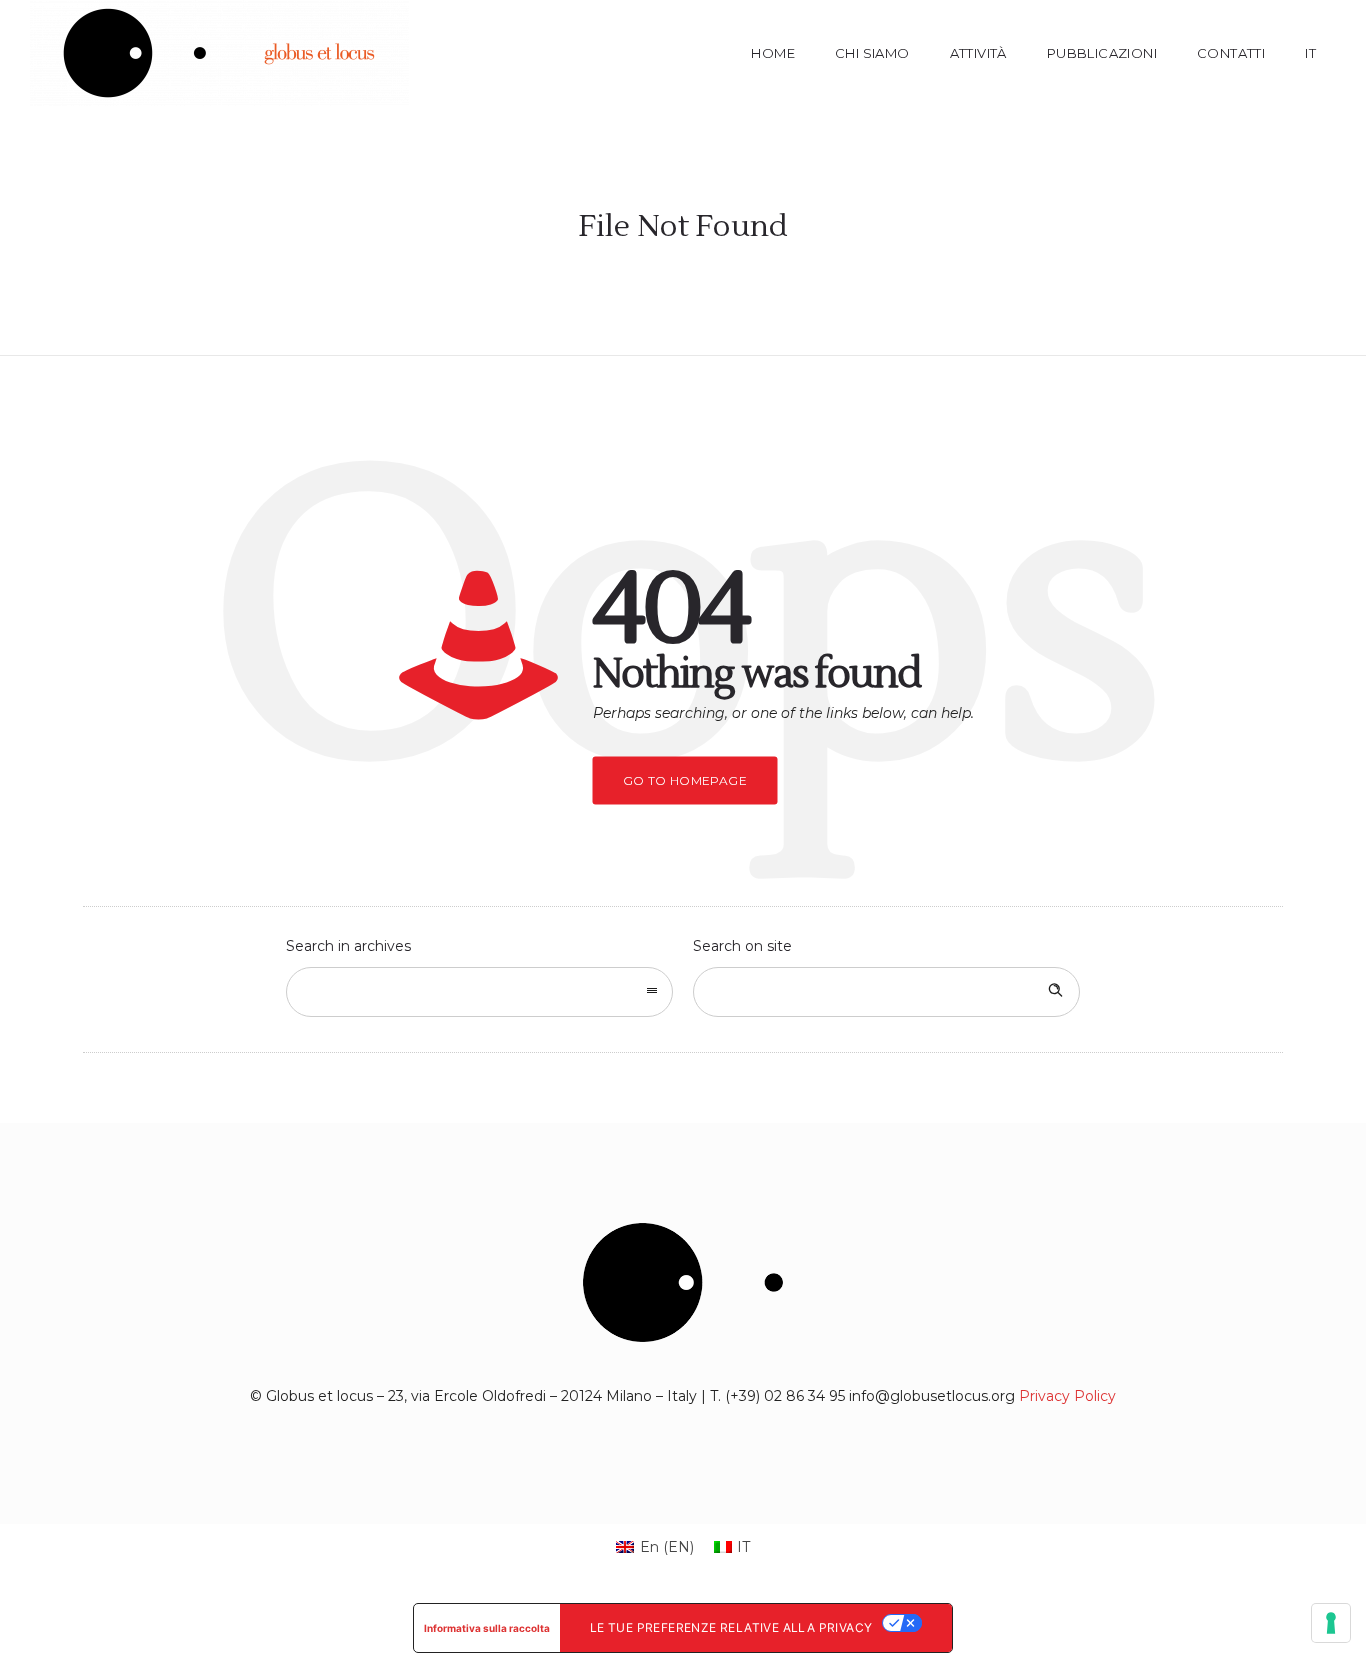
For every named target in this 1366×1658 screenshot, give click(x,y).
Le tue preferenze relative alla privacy (731, 1627)
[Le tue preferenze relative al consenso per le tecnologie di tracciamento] (1331, 1623)
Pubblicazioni (1102, 53)
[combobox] (479, 992)
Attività (978, 53)
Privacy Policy (1067, 1396)
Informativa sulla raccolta (487, 1628)
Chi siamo (872, 53)
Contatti (1231, 53)
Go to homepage (685, 780)
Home (773, 53)
